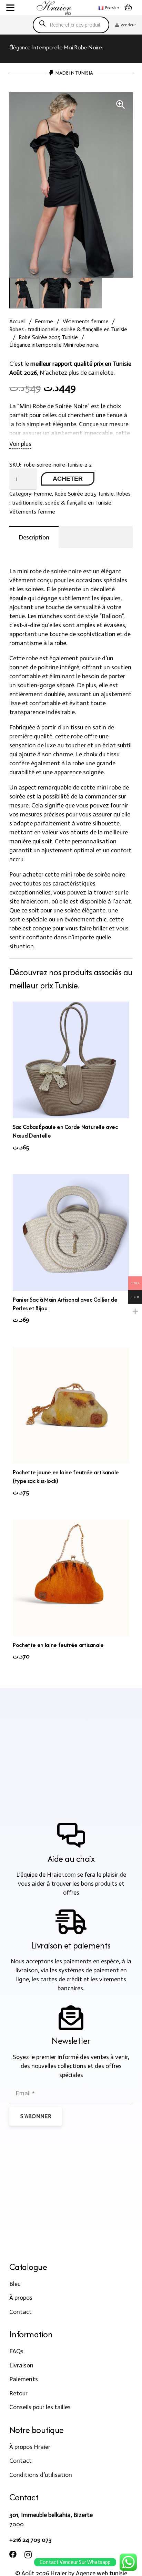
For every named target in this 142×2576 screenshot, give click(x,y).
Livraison (21, 2365)
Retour (18, 2393)
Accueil (17, 321)
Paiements (24, 2379)
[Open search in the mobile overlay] (71, 25)
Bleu (15, 2284)
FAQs (16, 2351)
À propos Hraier (30, 2447)
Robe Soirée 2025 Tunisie (48, 337)
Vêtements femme (86, 321)
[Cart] (128, 8)
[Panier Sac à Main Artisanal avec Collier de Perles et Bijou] (71, 1233)
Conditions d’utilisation (41, 2475)
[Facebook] (13, 2555)
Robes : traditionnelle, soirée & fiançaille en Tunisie (68, 329)
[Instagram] (28, 2555)
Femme (44, 321)
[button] (11, 8)
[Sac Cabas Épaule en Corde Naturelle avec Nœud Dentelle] (71, 1060)
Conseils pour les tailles (40, 2407)
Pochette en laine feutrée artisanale (58, 1645)
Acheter (68, 479)
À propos (21, 2298)
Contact (21, 2312)
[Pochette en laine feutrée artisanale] (71, 1578)
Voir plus (20, 444)
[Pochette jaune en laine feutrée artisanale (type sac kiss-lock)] (71, 1405)
